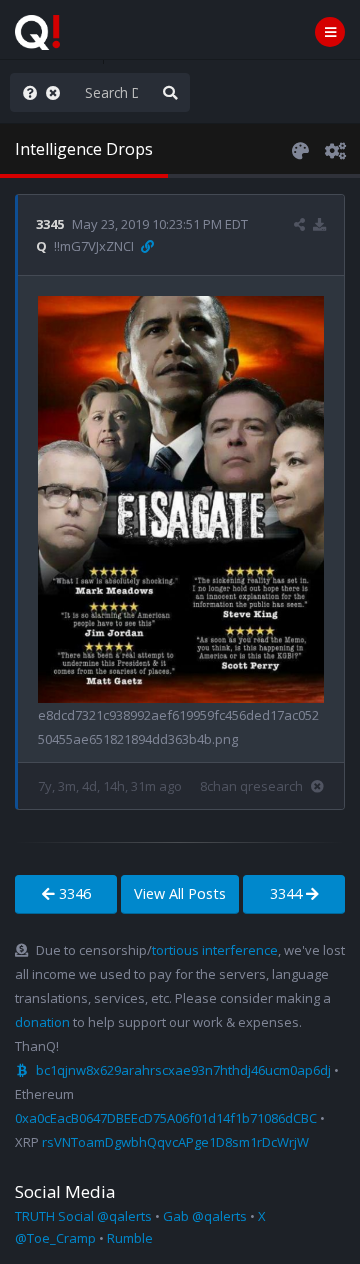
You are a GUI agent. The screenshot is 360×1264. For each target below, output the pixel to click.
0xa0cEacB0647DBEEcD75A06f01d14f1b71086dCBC (166, 1118)
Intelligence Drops (84, 149)
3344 (288, 893)
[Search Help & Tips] (26, 92)
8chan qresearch (251, 786)
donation (42, 1022)
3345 (50, 224)
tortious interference (215, 950)
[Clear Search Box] (57, 92)
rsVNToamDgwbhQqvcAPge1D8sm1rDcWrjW (175, 1142)
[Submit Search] (170, 92)
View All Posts (180, 893)
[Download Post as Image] (319, 224)
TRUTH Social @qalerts (83, 1216)
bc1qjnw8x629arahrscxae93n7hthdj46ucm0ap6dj (183, 1070)
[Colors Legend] (300, 149)
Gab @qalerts (205, 1216)
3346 (73, 893)
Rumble (130, 1238)
